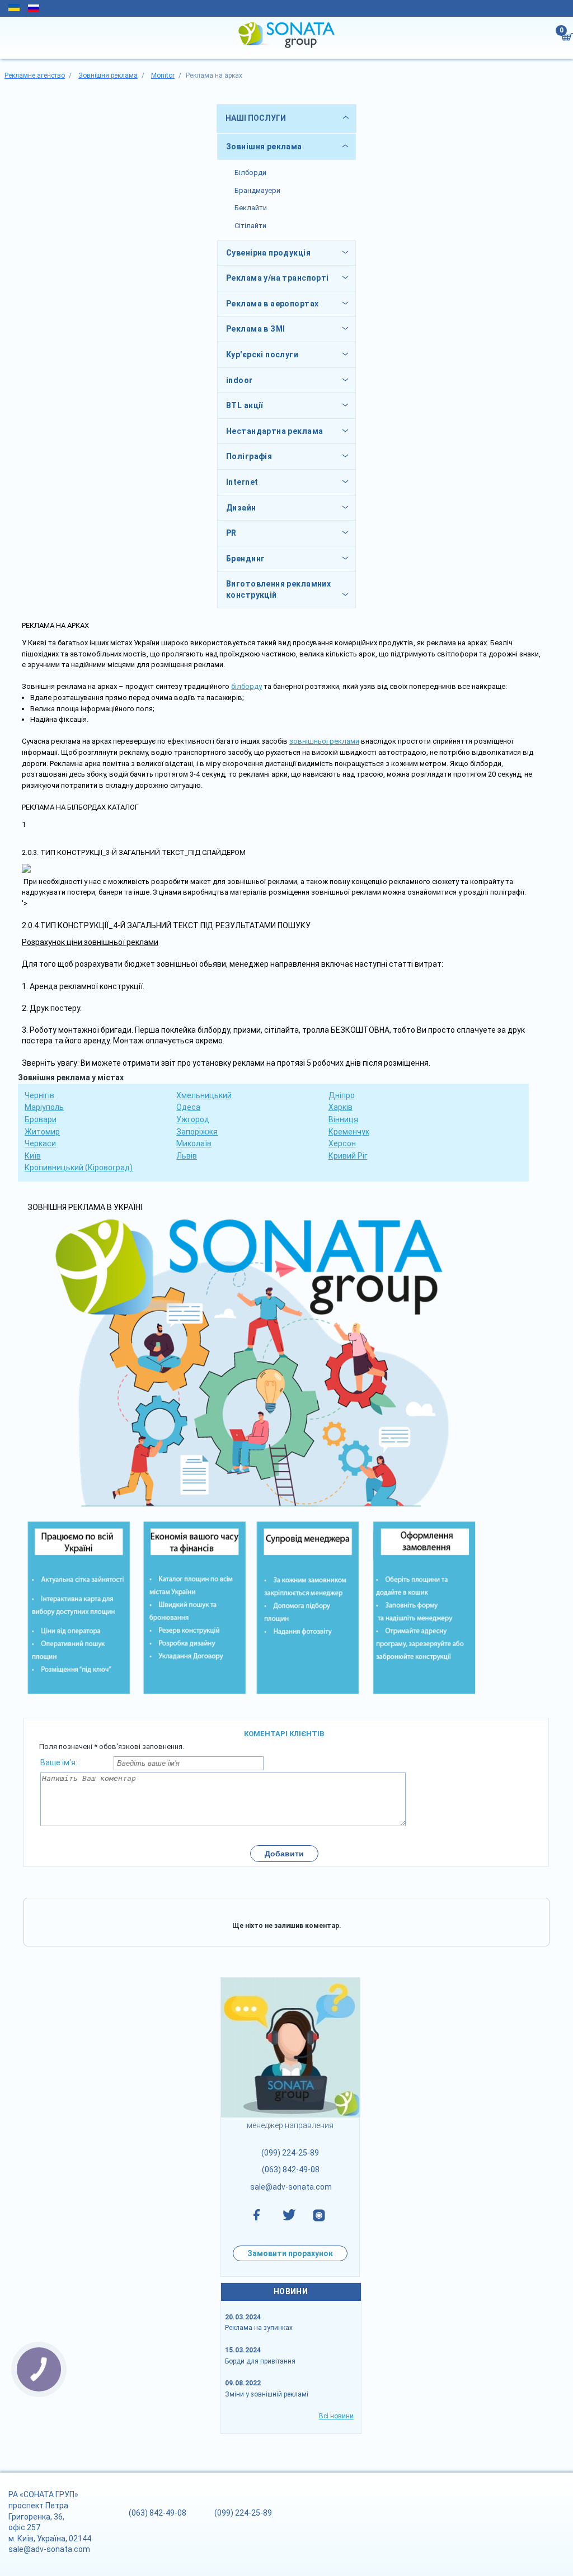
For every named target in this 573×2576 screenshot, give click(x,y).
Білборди (250, 172)
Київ (33, 1156)
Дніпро (342, 1095)
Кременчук (349, 1132)
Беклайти (251, 208)
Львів (187, 1156)
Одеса (188, 1107)
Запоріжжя (197, 1132)
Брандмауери (257, 190)
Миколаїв (194, 1143)
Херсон (342, 1143)
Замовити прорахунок (290, 2253)
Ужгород (193, 1119)
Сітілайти (250, 226)
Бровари (41, 1119)
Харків (340, 1107)
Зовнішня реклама (264, 146)
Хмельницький (204, 1095)
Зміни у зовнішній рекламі (267, 2394)
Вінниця (343, 1119)
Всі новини (336, 2416)
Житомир (42, 1132)
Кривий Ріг (348, 1156)
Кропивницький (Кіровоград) (79, 1168)
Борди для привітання (260, 2361)
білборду (246, 686)
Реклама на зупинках (259, 2328)
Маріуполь (44, 1107)
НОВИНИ (291, 2291)
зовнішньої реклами (324, 741)
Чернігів (39, 1095)
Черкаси (40, 1143)
